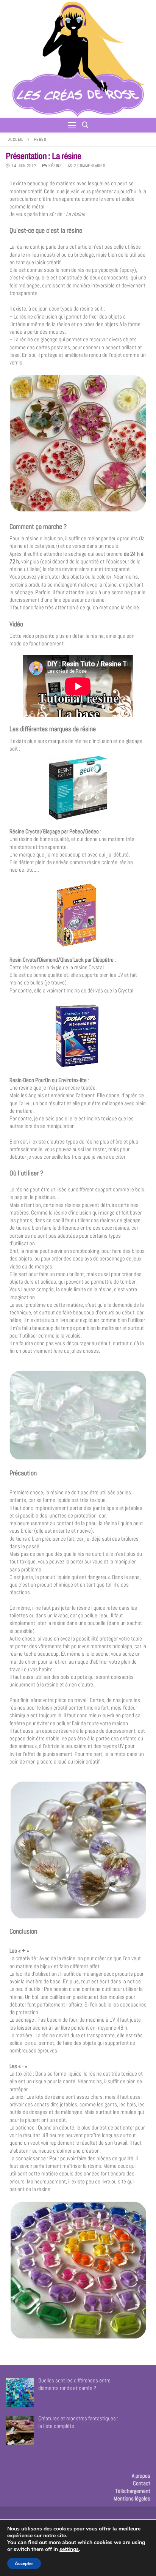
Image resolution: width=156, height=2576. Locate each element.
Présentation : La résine (43, 156)
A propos (141, 2476)
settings (69, 2549)
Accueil (16, 139)
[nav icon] (72, 125)
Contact (142, 2483)
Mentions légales (132, 2498)
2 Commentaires (89, 166)
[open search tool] (85, 125)
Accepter (24, 2563)
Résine (55, 166)
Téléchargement (133, 2491)
